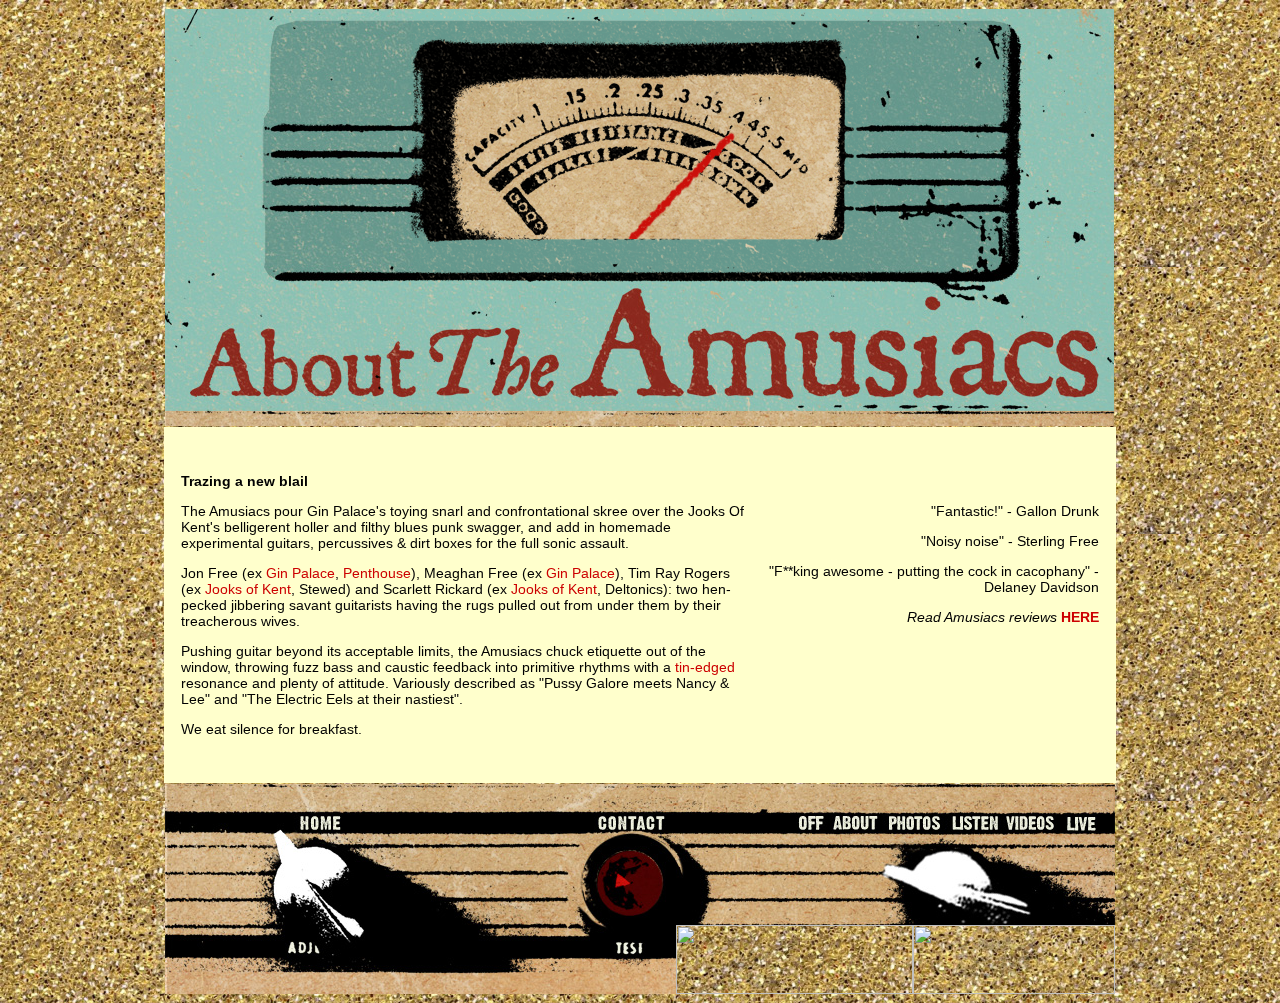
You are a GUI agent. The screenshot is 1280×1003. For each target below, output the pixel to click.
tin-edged (705, 667)
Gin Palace (300, 573)
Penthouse (377, 573)
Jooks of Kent (248, 589)
